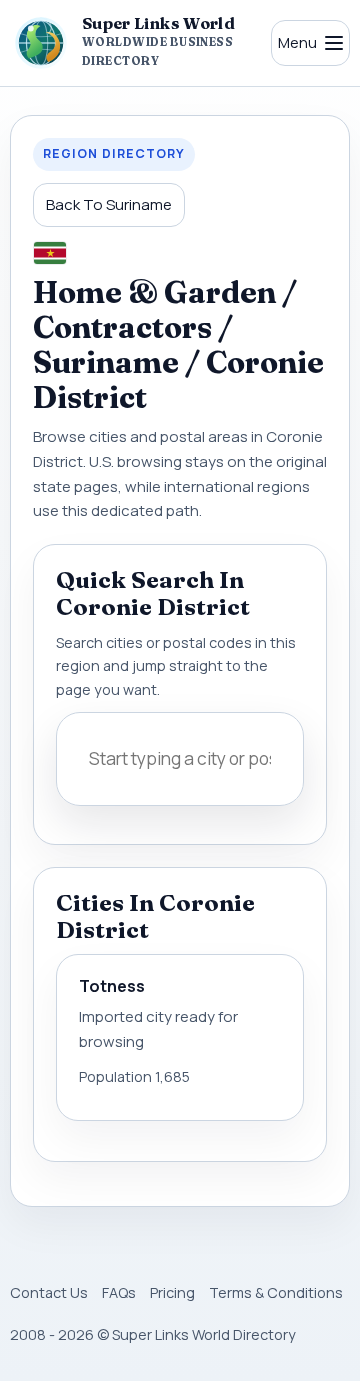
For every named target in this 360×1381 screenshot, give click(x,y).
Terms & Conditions (276, 1292)
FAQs (119, 1292)
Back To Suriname (109, 204)
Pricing (172, 1292)
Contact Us (49, 1292)
